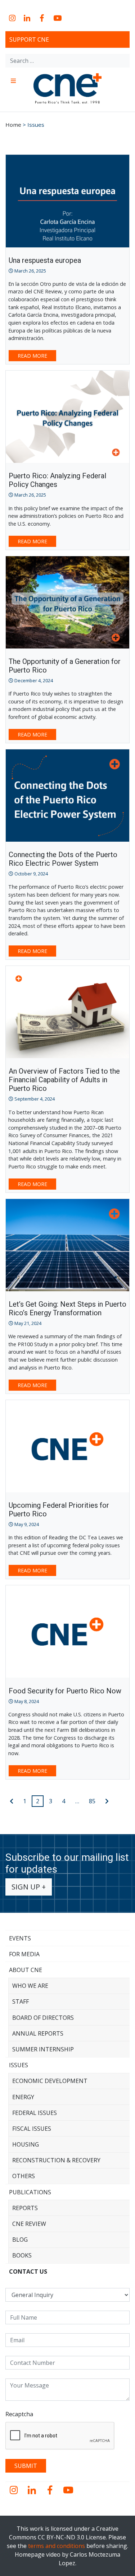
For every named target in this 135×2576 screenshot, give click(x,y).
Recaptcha (19, 2414)
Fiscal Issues (32, 2129)
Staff (21, 2001)
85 (92, 1801)
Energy (23, 2097)
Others (24, 2176)
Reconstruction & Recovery (56, 2160)
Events (20, 1938)
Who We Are (30, 1986)
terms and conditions (57, 2546)
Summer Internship (43, 2049)
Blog (20, 2240)
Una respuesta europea (45, 260)
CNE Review (29, 2224)
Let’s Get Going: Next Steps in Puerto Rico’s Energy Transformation (67, 1308)
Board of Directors (43, 2018)
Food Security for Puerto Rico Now (65, 1691)
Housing (26, 2144)
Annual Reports (38, 2033)
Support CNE (29, 39)
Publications (30, 2192)
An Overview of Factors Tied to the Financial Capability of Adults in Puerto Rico (64, 1080)
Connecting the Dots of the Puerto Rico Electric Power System (63, 859)
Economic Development (50, 2081)
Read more (32, 356)
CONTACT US (28, 2272)
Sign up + (29, 1887)
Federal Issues (35, 2113)
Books (22, 2255)
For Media (24, 1954)
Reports (25, 2208)
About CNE (26, 1970)
